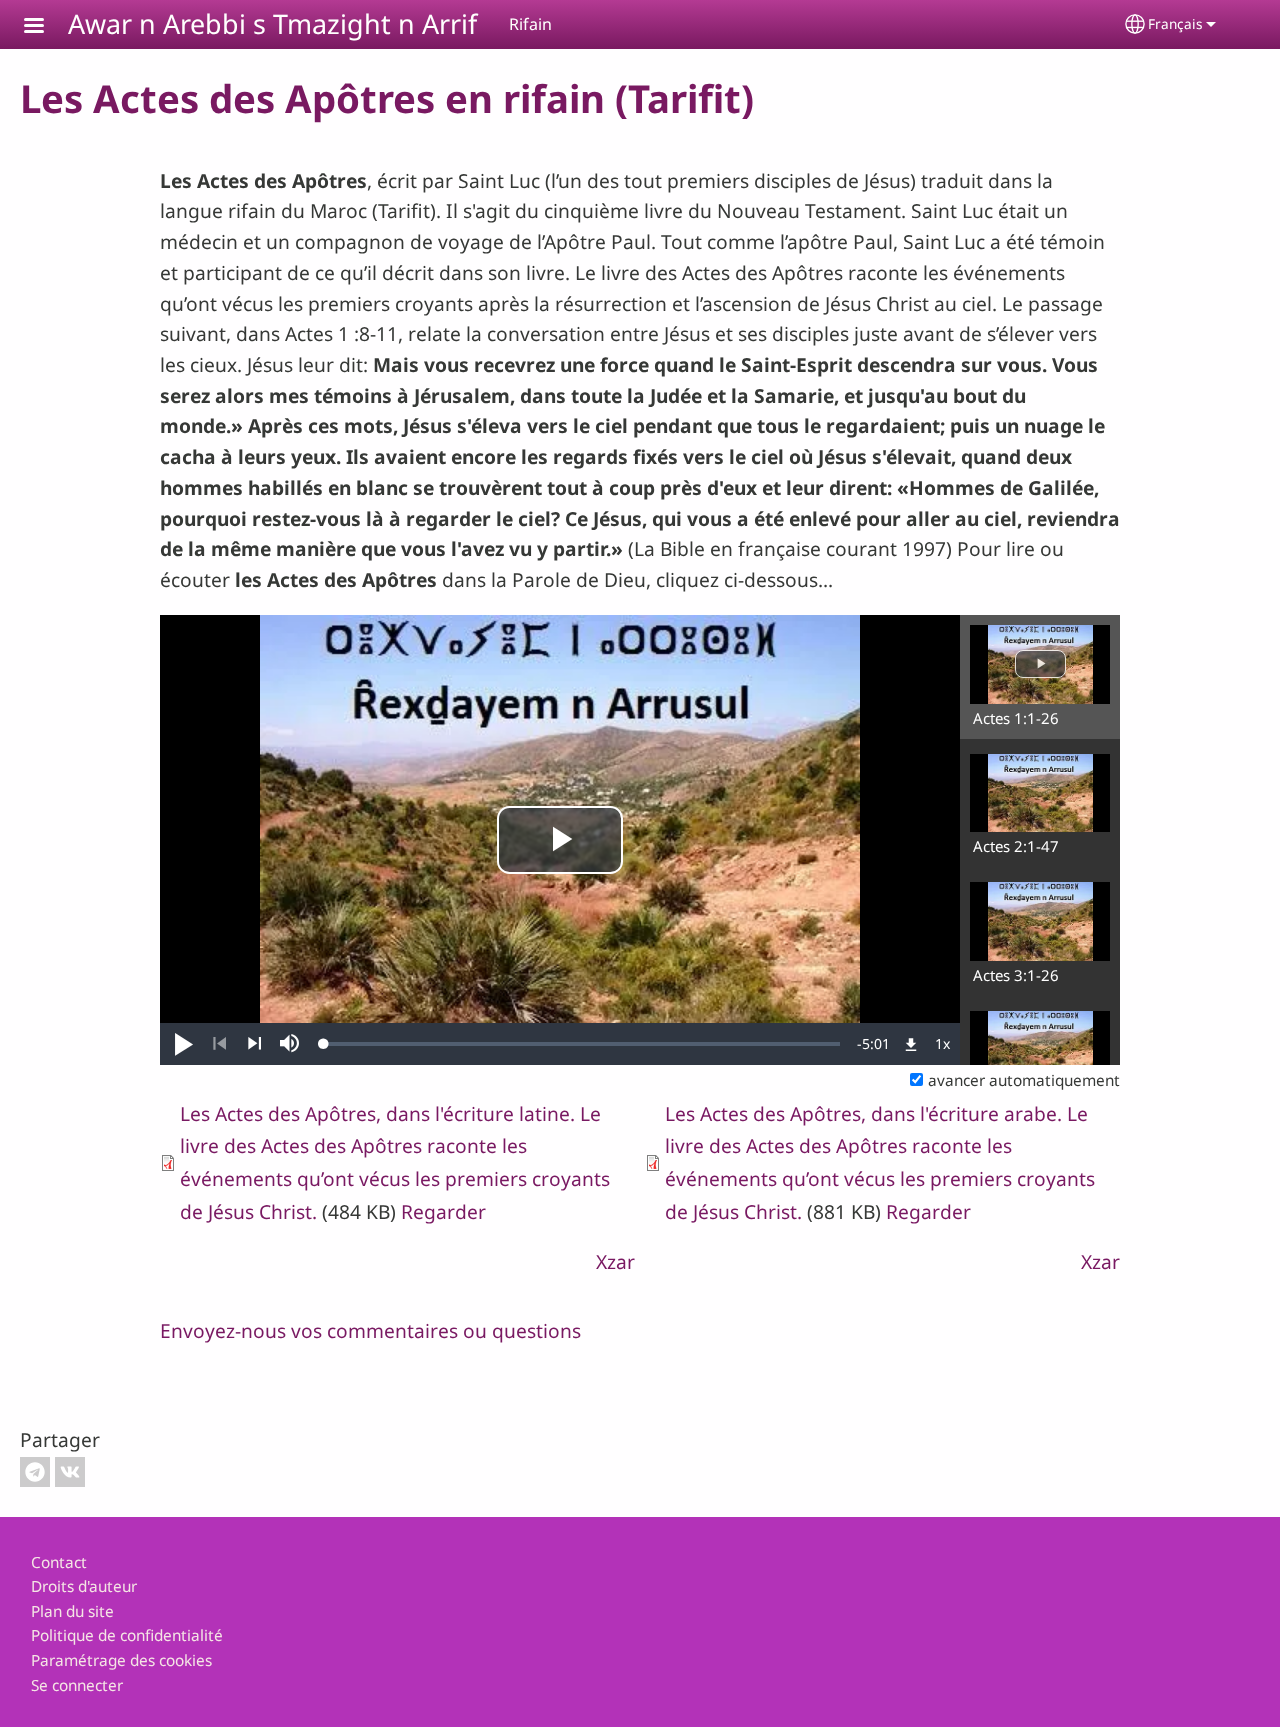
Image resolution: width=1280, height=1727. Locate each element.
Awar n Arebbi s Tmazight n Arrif (272, 23)
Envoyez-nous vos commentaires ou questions (370, 1330)
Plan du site (72, 1611)
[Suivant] (254, 1044)
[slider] (582, 1044)
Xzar (615, 1261)
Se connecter (77, 1685)
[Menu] (46, 27)
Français (1175, 23)
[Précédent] (219, 1044)
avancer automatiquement (1024, 1080)
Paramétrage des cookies (121, 1660)
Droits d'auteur (84, 1586)
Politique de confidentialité (127, 1635)
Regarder (443, 1211)
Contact (59, 1562)
